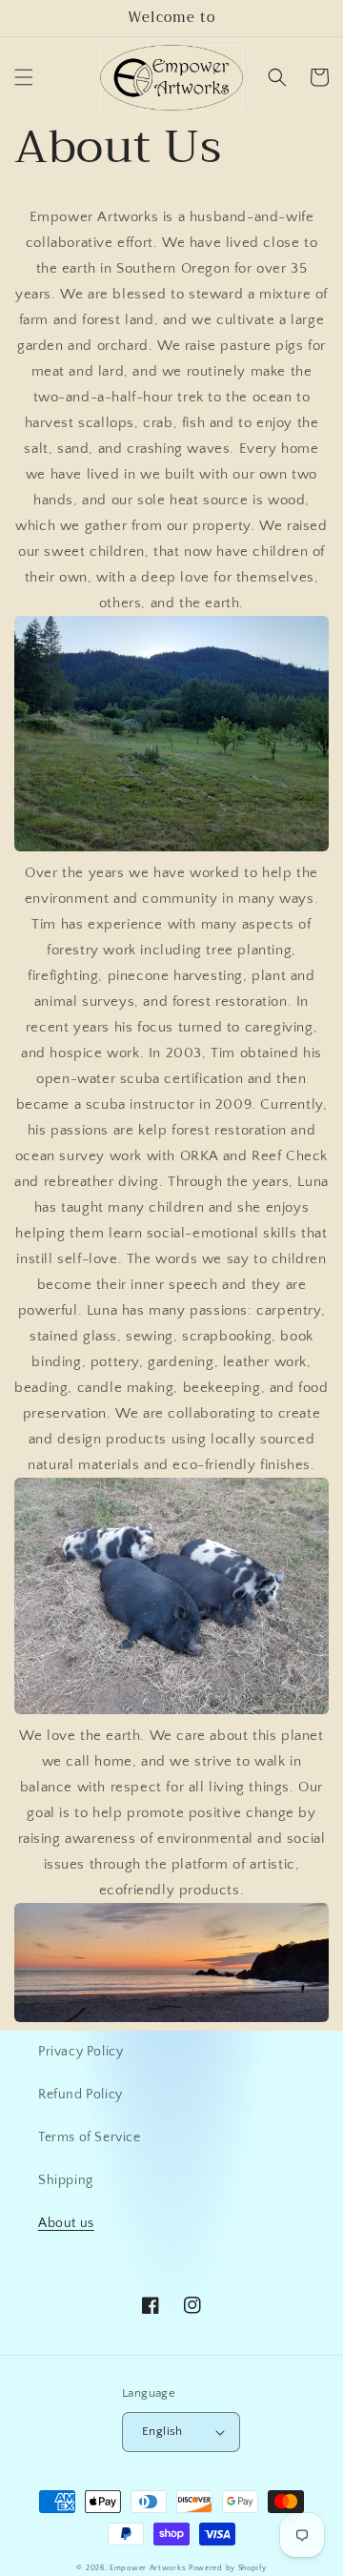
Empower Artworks (148, 2568)
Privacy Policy (81, 2052)
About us (66, 2223)
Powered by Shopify (228, 2568)
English (162, 2431)
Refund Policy (81, 2095)
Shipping (66, 2180)
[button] (24, 77)
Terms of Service (90, 2137)
